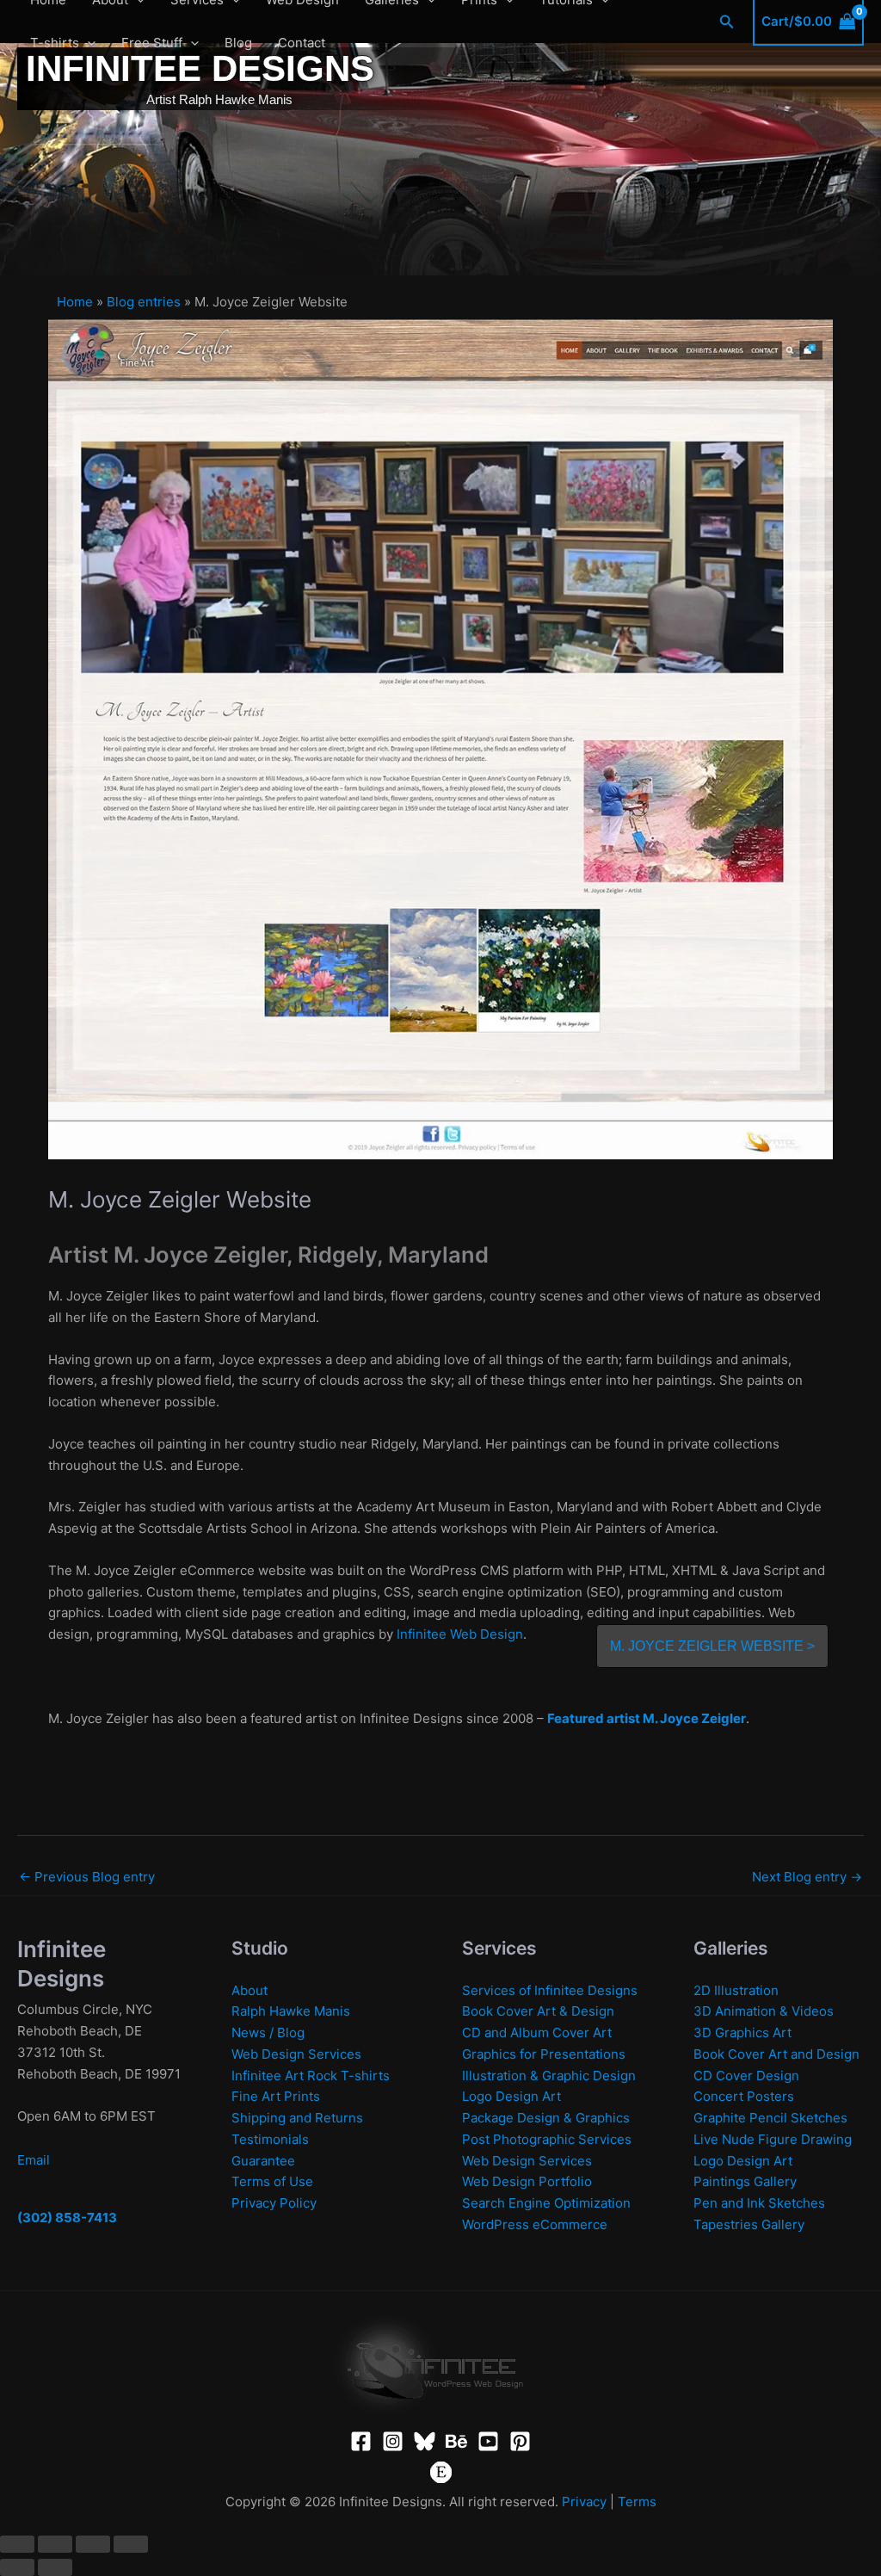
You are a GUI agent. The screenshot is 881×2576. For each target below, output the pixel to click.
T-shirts (55, 43)
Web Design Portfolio (527, 2181)
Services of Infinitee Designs (550, 1990)
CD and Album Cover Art (537, 2032)
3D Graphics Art (742, 2032)
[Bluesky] (425, 2441)
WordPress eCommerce (535, 2224)
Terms (637, 2502)
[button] (87, 43)
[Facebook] (361, 2441)
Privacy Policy (274, 2203)
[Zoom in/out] (17, 2544)
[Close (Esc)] (131, 2544)
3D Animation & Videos (764, 2011)
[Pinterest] (520, 2441)
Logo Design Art (511, 2096)
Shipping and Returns (297, 2118)
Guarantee (263, 2161)
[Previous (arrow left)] (17, 2567)
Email (34, 2160)
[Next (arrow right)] (55, 2567)
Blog (238, 43)
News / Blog (268, 2032)
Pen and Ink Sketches (759, 2203)
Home (75, 302)
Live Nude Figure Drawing (773, 2139)
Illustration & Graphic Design (549, 2076)
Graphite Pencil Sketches (770, 2118)
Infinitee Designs (200, 68)
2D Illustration (736, 1990)
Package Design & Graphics (546, 2118)
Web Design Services (296, 2054)
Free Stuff (152, 43)
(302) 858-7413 (67, 2218)
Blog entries (144, 302)
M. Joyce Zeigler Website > (712, 1646)
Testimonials (270, 2139)
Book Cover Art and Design (776, 2054)
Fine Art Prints (276, 2096)
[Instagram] (393, 2441)
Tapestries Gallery (749, 2224)
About (250, 1990)
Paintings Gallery (745, 2181)
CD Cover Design (746, 2076)
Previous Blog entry (87, 1877)
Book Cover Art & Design (538, 2011)
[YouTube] (488, 2441)
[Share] (93, 2544)
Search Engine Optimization (546, 2203)
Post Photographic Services (547, 2139)
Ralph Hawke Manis (291, 2011)
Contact (302, 43)
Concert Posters (744, 2096)
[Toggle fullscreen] (55, 2544)
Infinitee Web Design (460, 1634)
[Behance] (456, 2441)
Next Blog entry (807, 1877)
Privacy (584, 2502)
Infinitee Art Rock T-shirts (311, 2076)
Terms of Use (272, 2181)
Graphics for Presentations (544, 2054)
